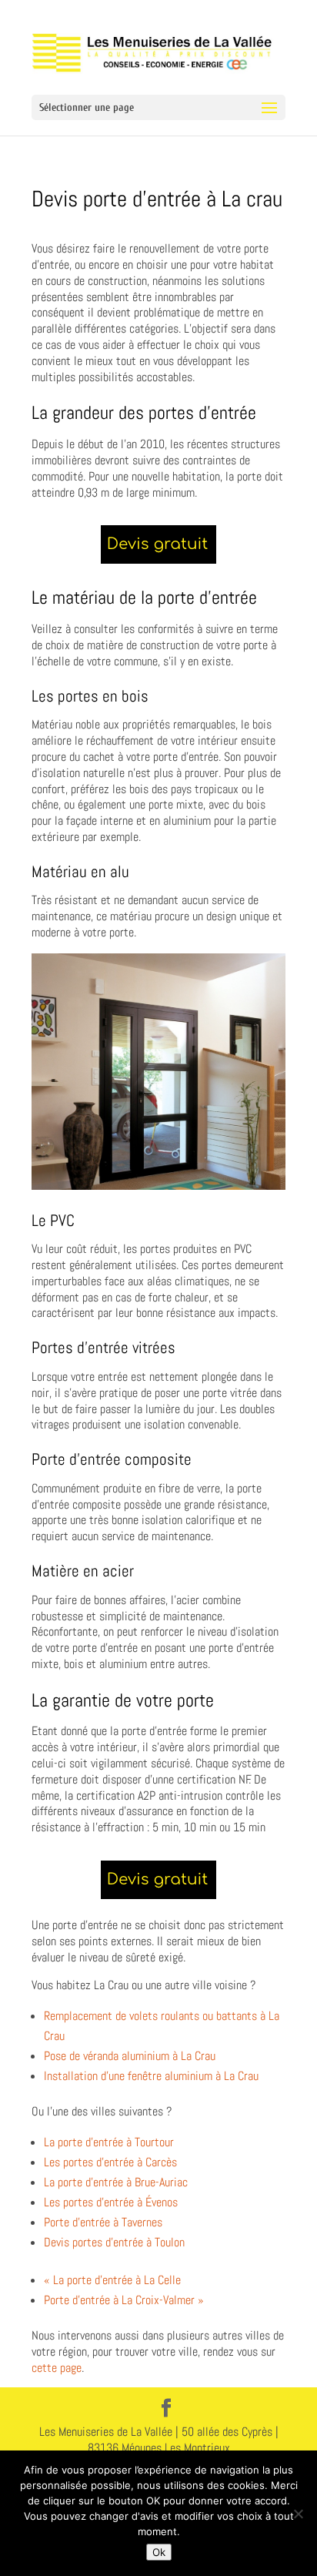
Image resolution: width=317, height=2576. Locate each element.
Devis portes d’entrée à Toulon (114, 2242)
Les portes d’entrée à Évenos (111, 2202)
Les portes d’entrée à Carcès (110, 2162)
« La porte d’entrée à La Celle (112, 2280)
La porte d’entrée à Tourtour (109, 2142)
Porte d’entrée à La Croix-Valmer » (124, 2300)
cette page (57, 2368)
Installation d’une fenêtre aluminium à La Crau (151, 2076)
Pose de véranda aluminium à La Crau (130, 2056)
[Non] (298, 2514)
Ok (159, 2552)
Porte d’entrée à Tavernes (103, 2222)
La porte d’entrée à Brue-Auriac (116, 2182)
